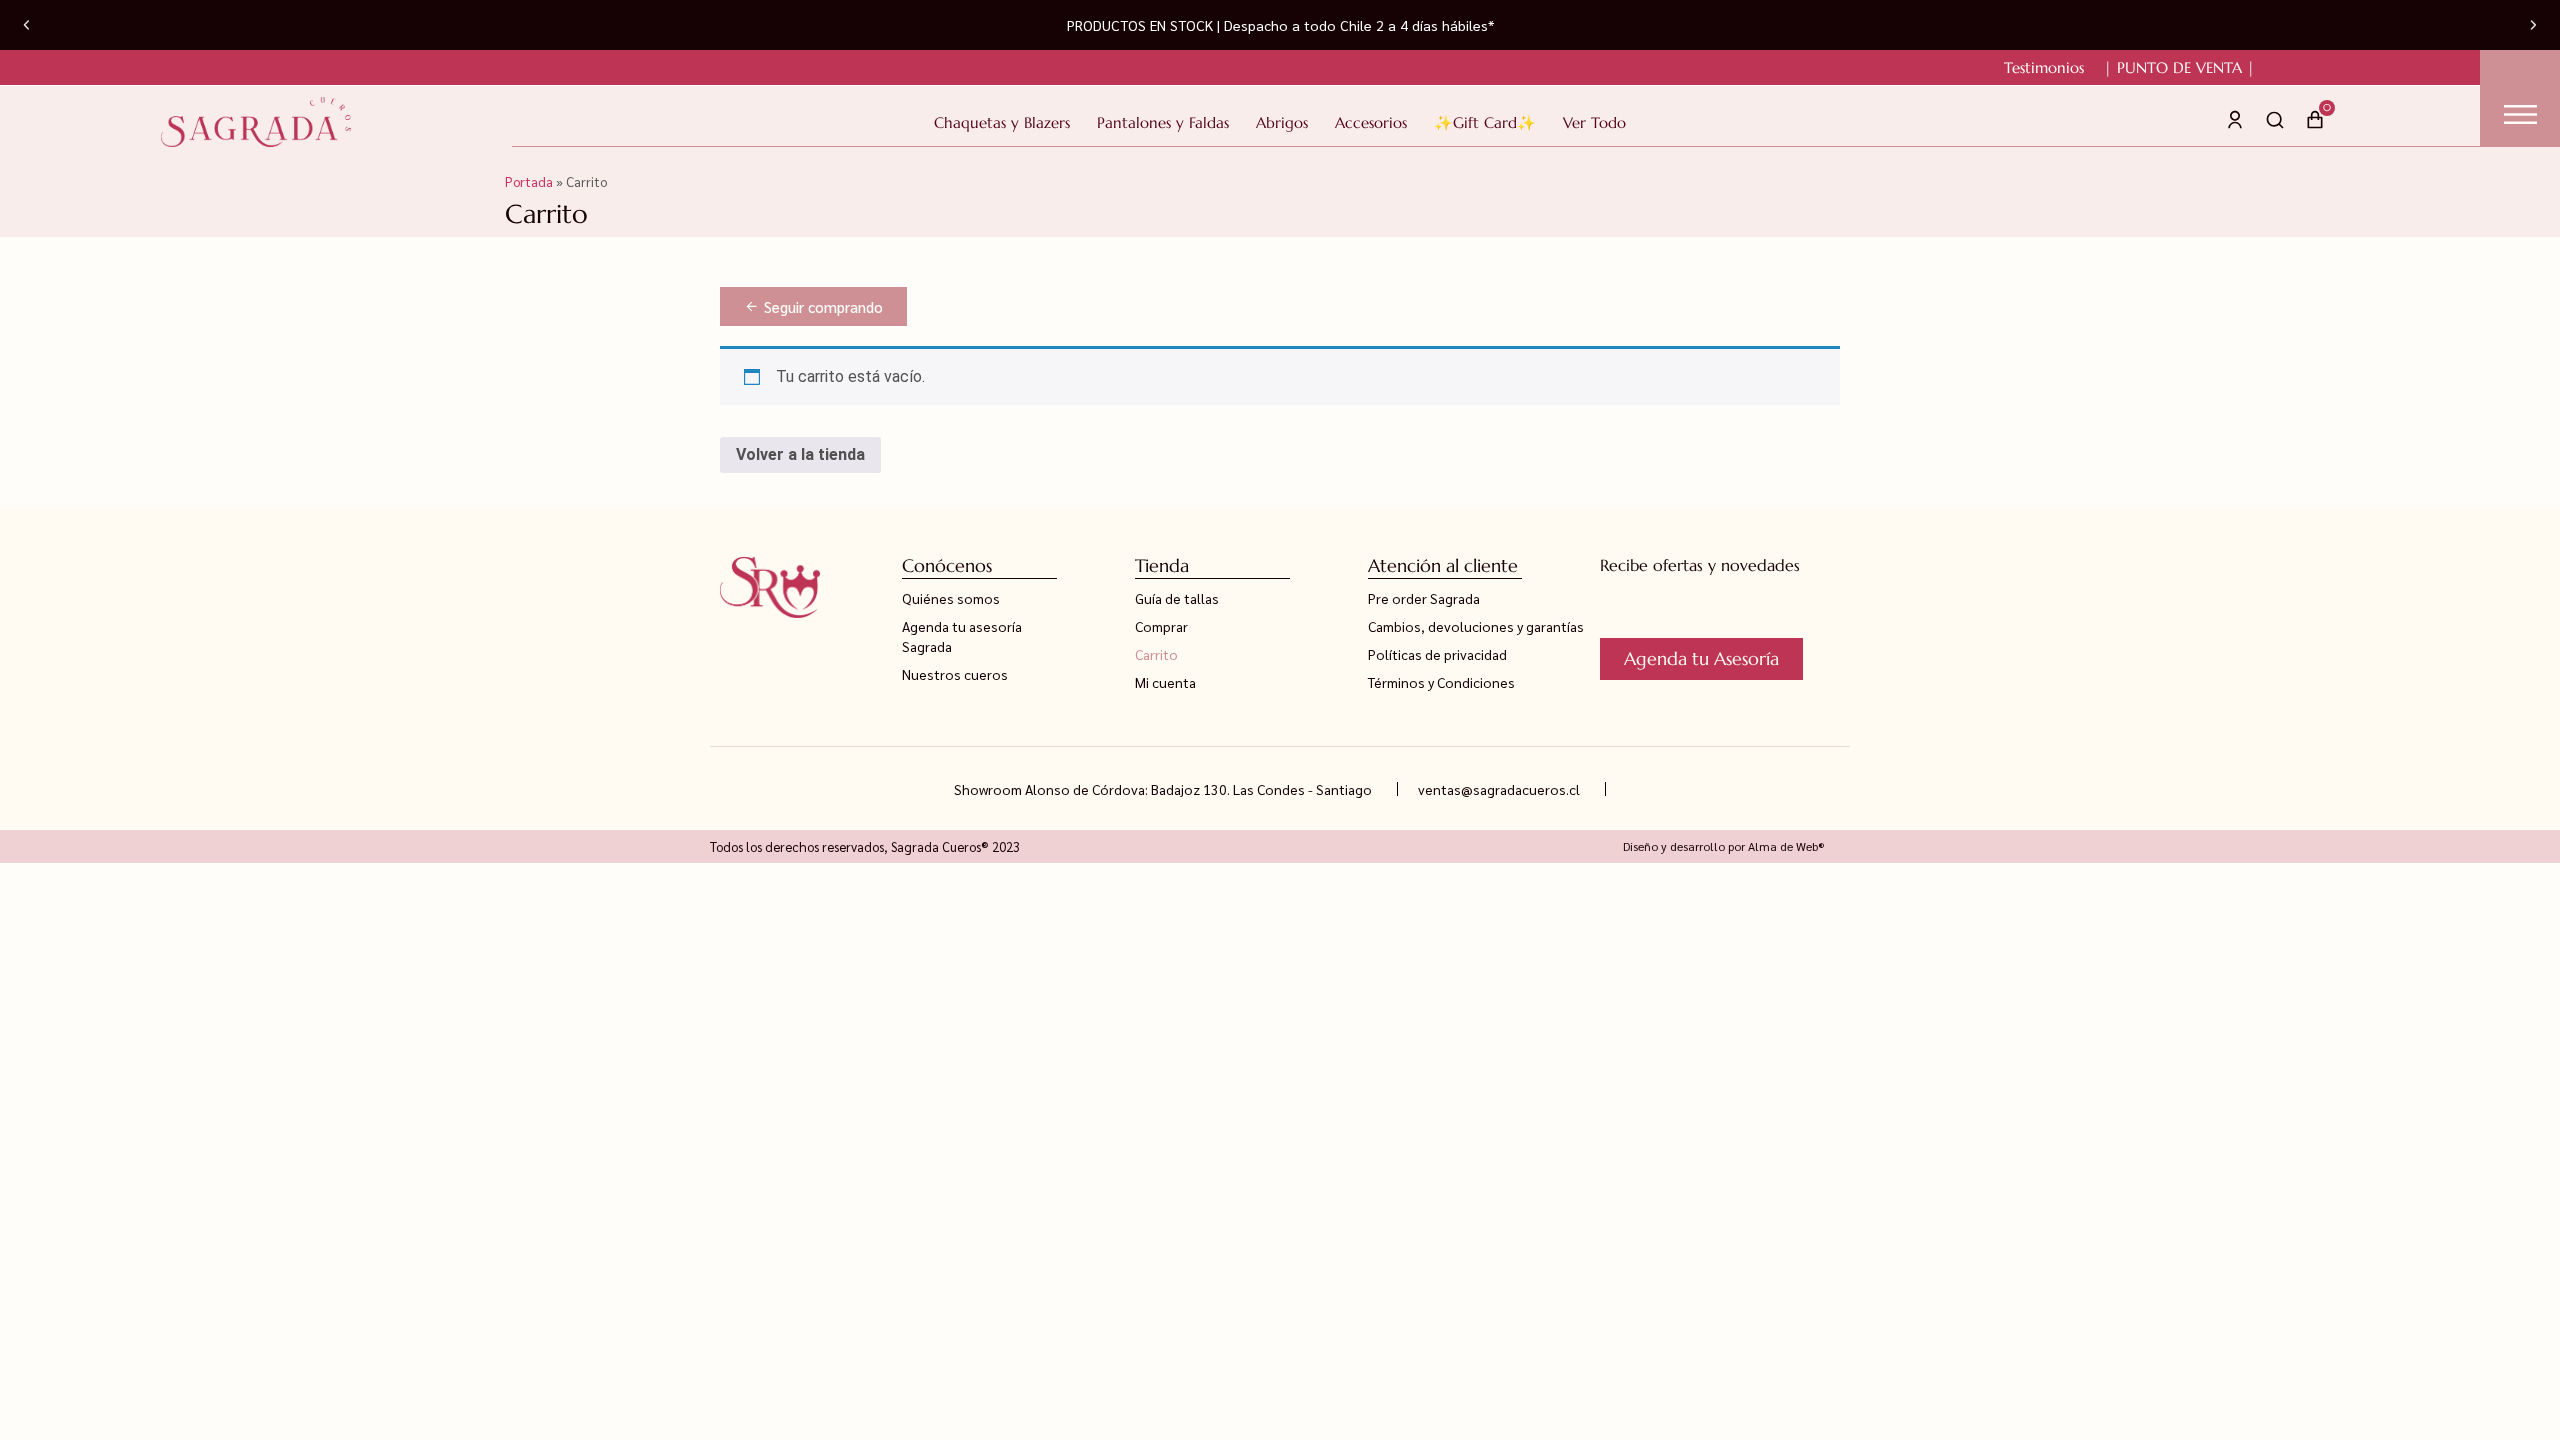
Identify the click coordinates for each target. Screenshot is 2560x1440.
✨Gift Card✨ (1485, 122)
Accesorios (1371, 122)
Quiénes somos (951, 598)
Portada (529, 181)
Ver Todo (1594, 122)
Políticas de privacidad (1437, 654)
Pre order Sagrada (1424, 598)
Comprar (1161, 626)
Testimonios (2044, 67)
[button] (26, 25)
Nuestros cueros (955, 674)
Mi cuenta (1165, 682)
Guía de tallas (1177, 598)
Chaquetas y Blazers (1002, 122)
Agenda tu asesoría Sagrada (962, 636)
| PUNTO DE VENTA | (2179, 67)
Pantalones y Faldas (1163, 122)
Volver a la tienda (800, 454)
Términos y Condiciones (1441, 682)
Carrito (1156, 654)
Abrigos (1282, 122)
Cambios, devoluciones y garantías (1476, 626)
